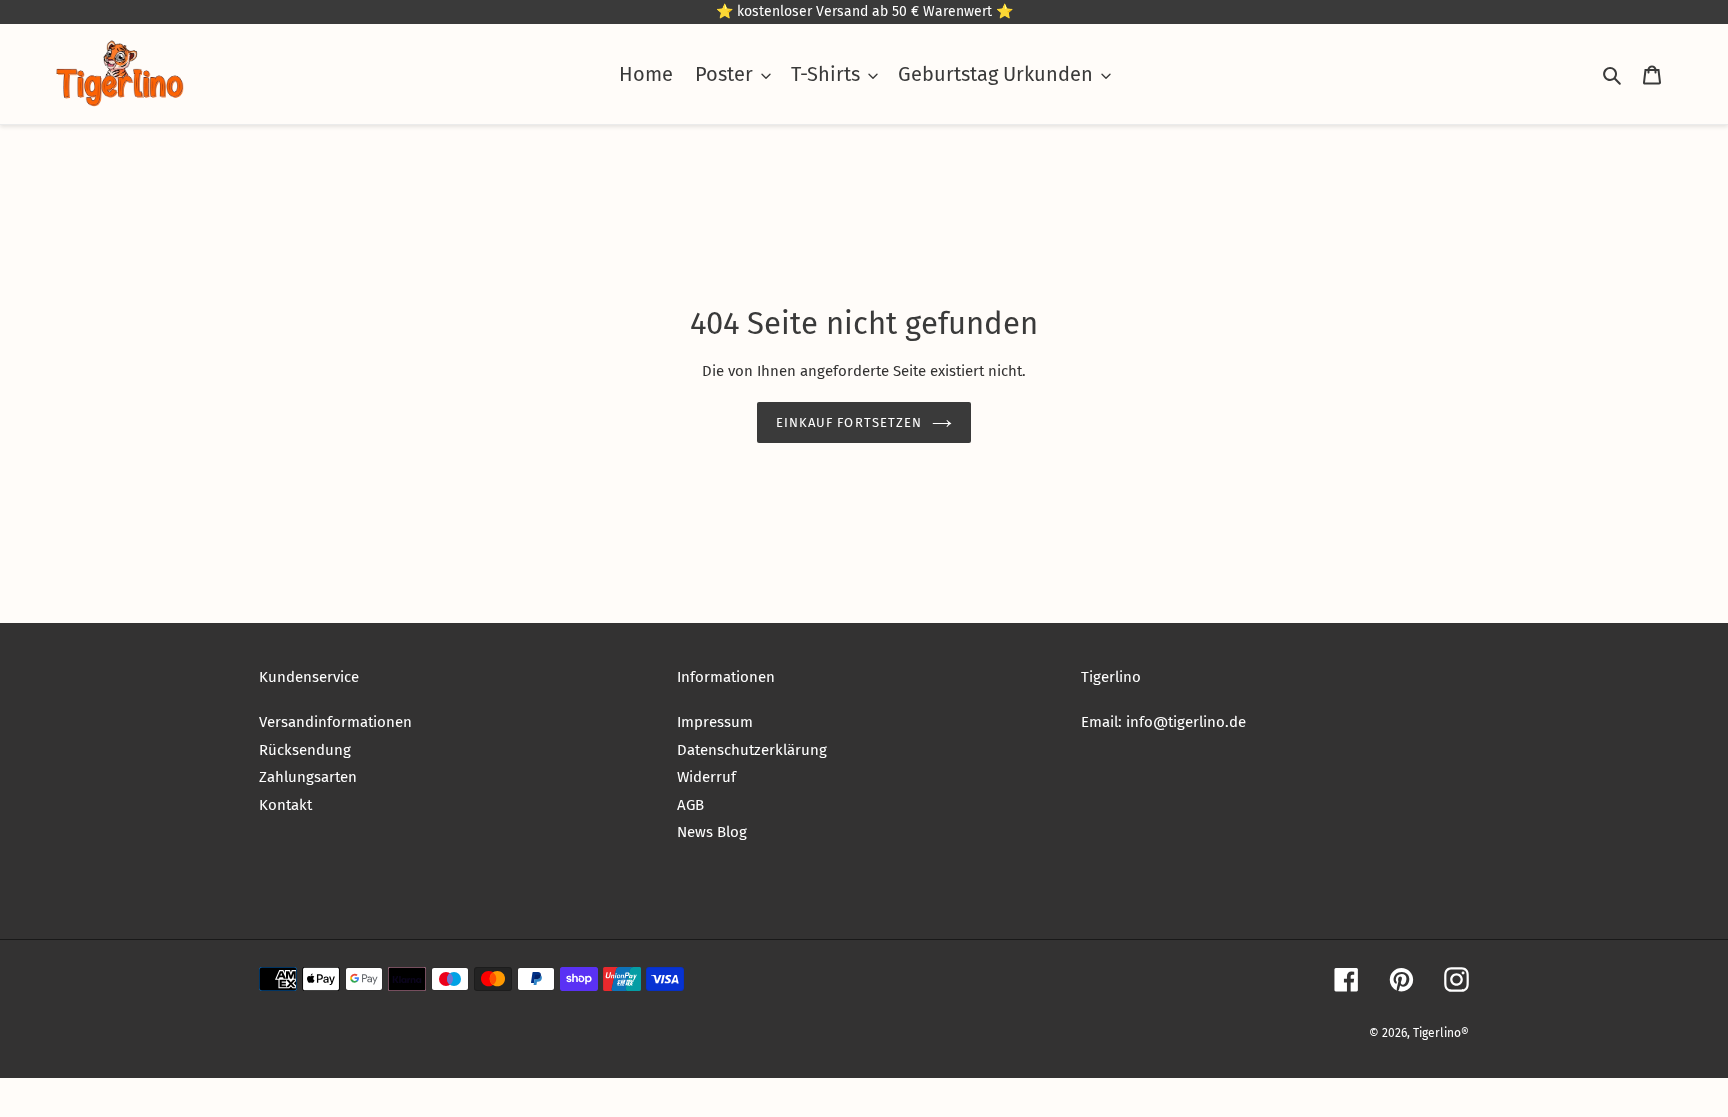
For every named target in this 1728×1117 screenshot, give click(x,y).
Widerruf (706, 777)
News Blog (712, 832)
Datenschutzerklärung (752, 750)
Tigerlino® (1441, 1033)
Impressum (715, 722)
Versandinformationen (335, 722)
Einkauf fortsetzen (849, 422)
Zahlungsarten (308, 777)
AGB (690, 805)
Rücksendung (305, 750)
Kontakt (285, 805)
